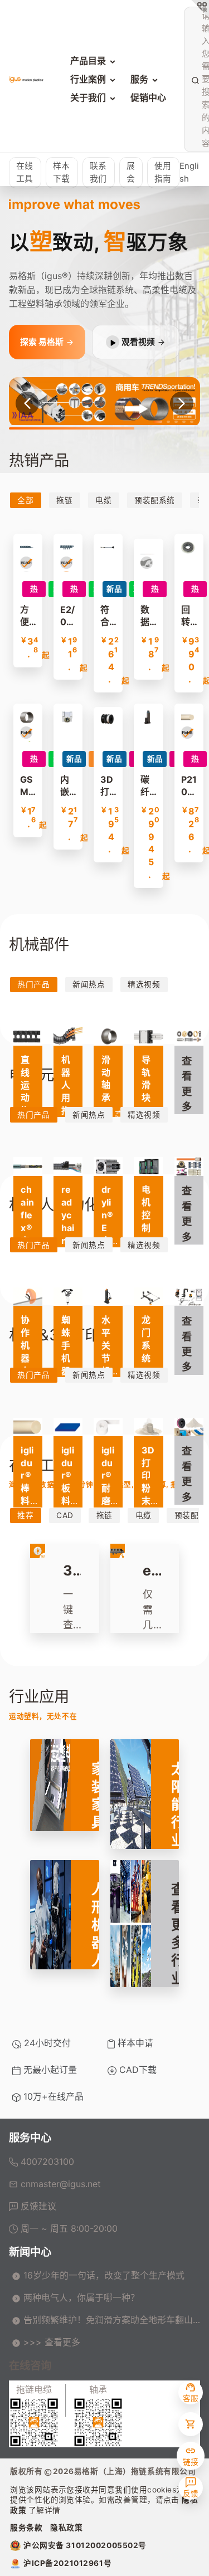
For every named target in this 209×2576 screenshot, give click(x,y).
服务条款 (26, 2528)
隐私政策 (66, 2528)
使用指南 (163, 172)
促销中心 (148, 97)
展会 (131, 172)
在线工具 (25, 172)
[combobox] (201, 79)
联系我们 (98, 172)
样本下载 (61, 172)
